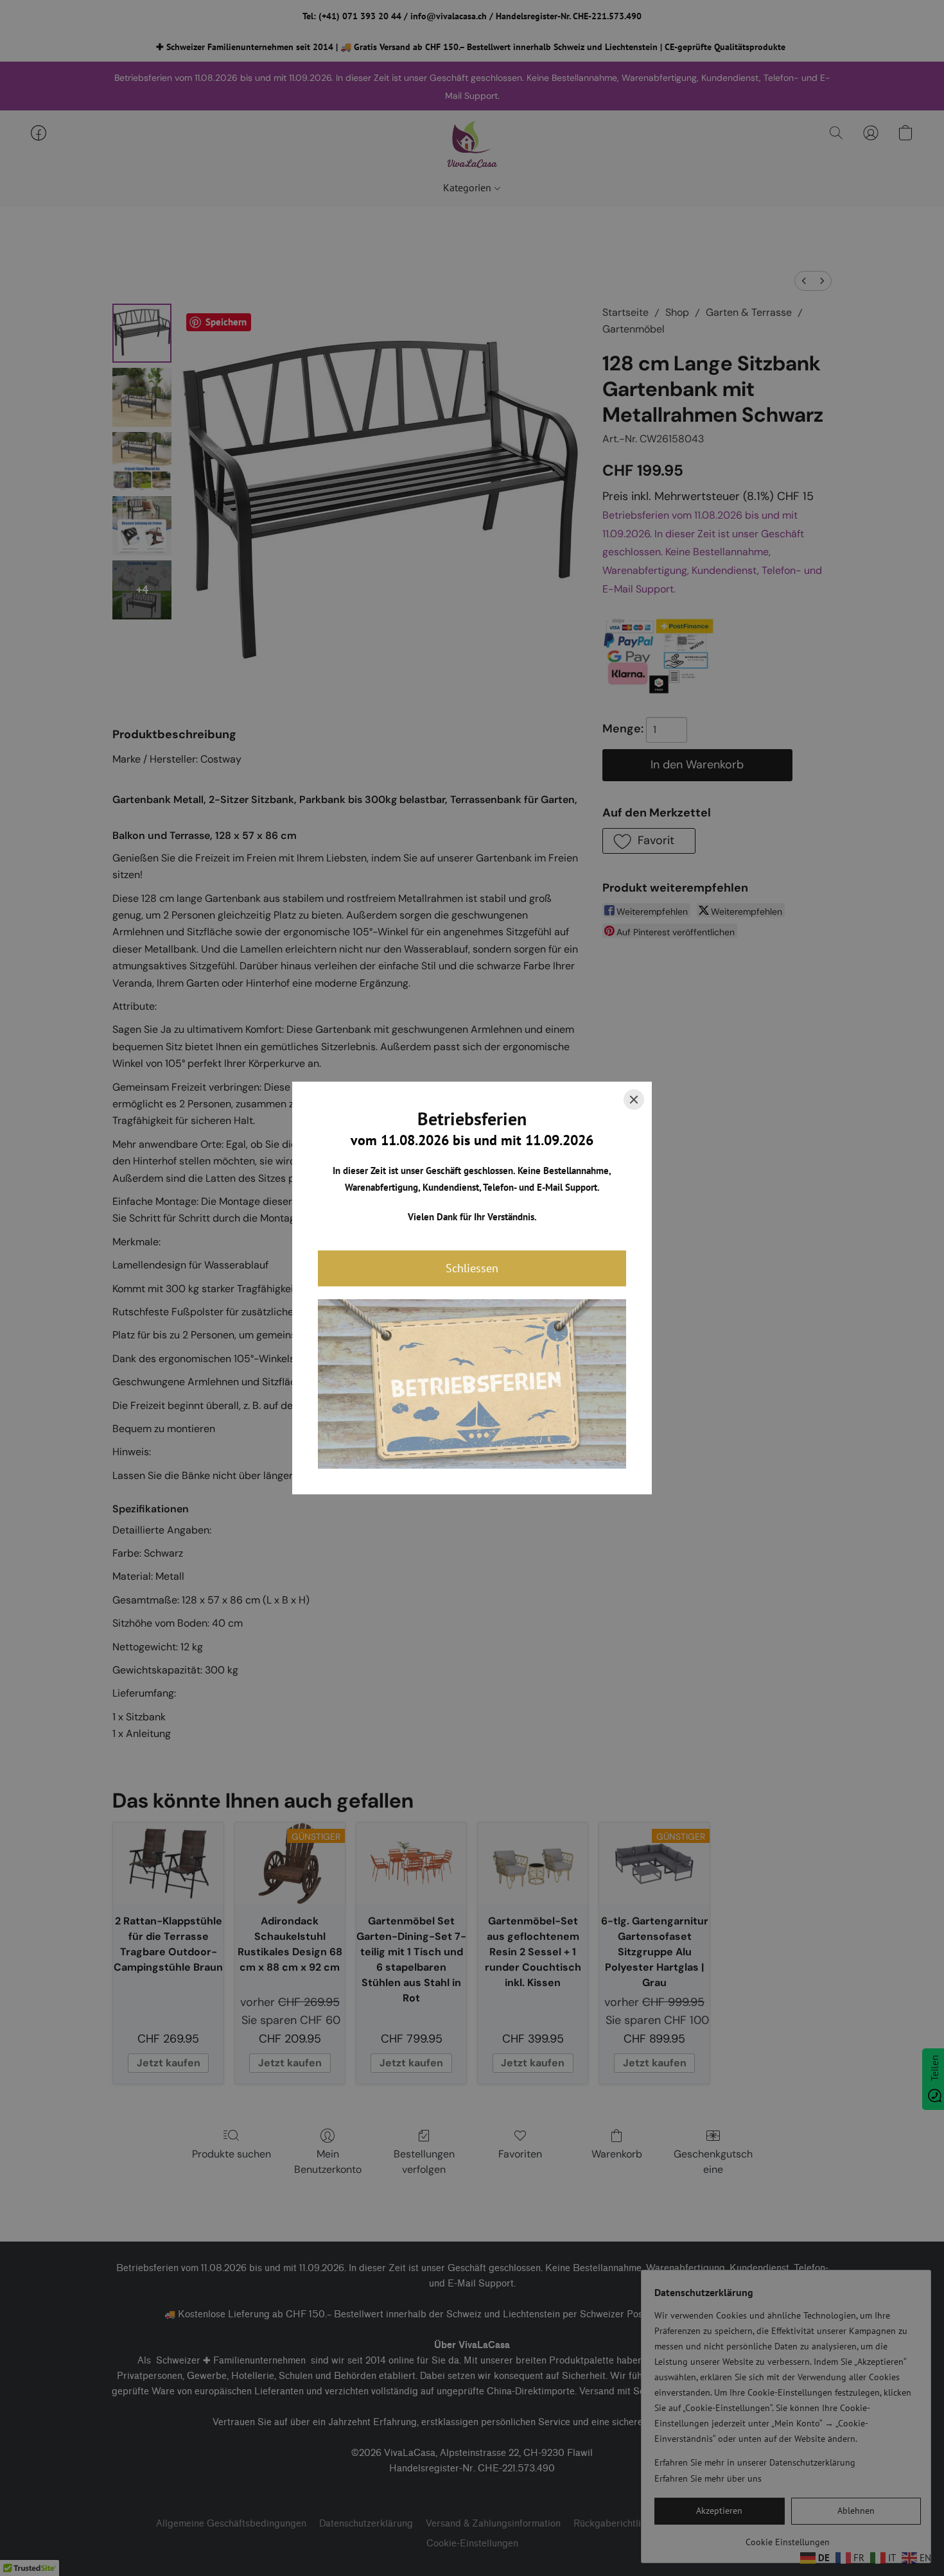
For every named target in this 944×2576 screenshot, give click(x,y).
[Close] (634, 1100)
